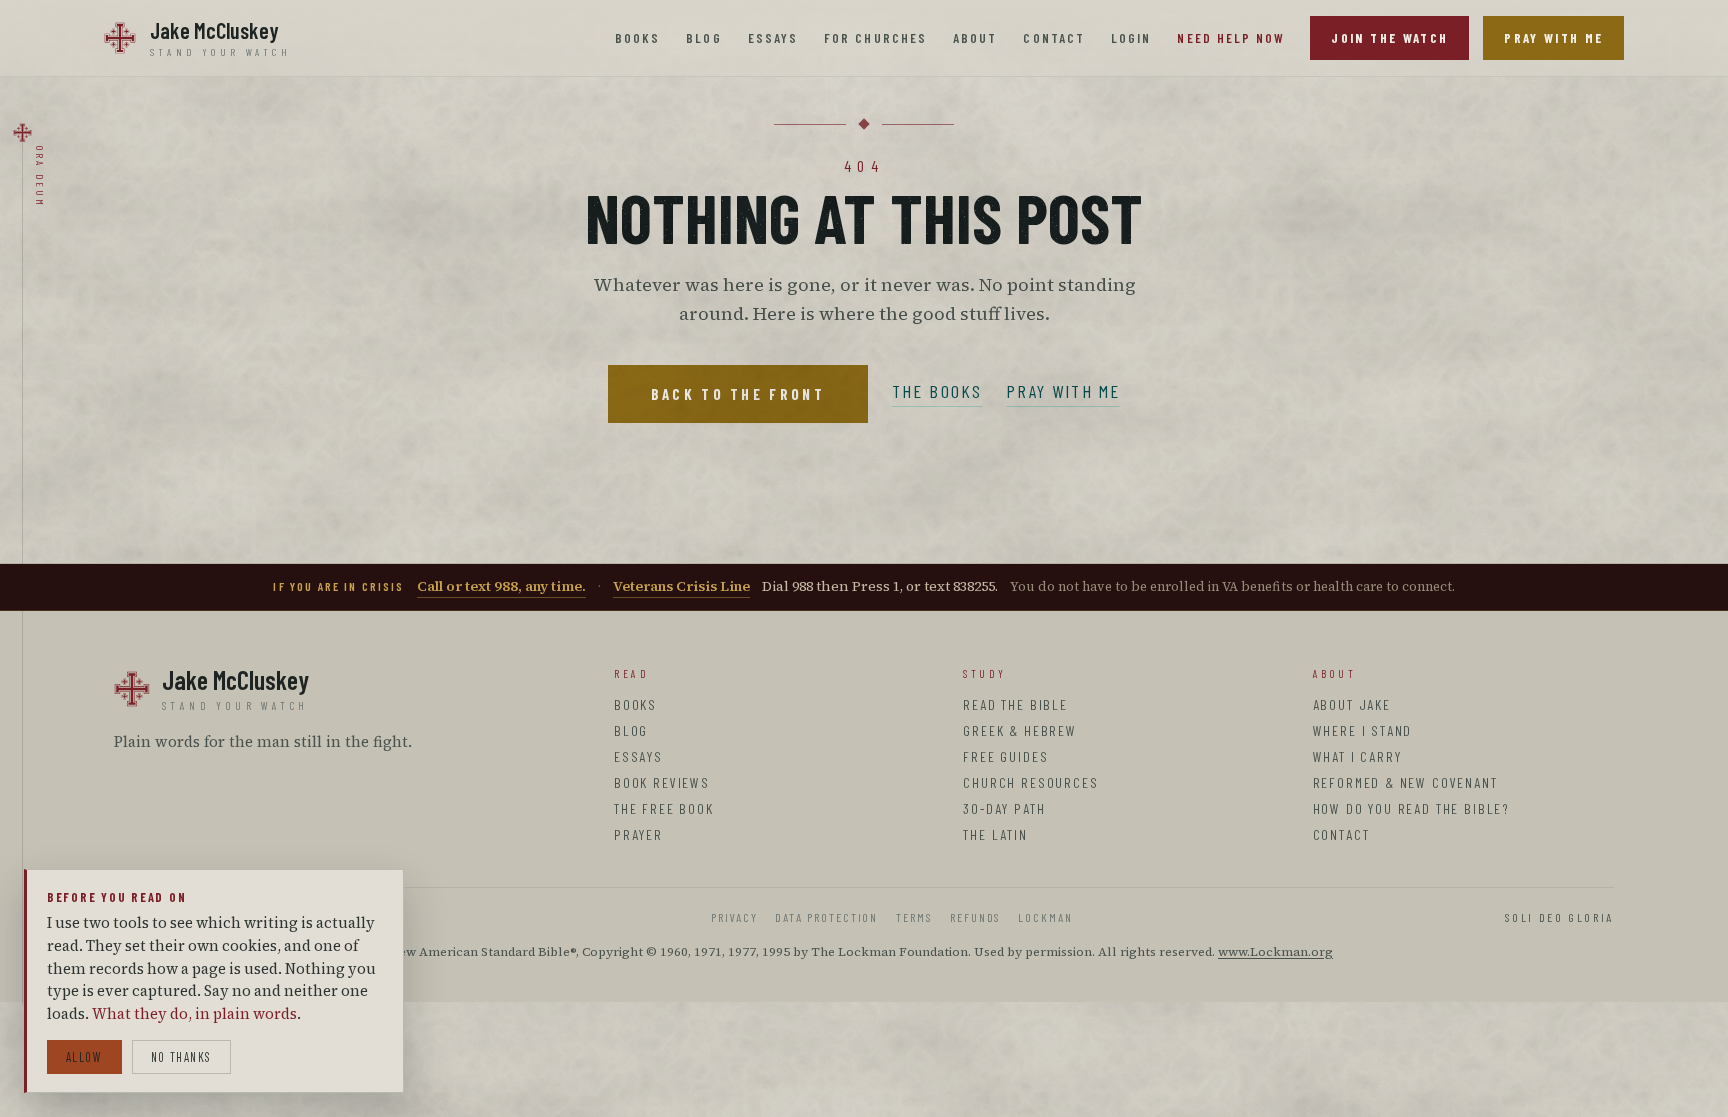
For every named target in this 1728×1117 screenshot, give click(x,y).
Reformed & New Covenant (1405, 782)
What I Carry (1357, 756)
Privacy (734, 917)
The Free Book (664, 808)
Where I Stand (1363, 730)
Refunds (975, 917)
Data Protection (826, 917)
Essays (773, 38)
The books (937, 391)
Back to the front (738, 394)
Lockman (1045, 917)
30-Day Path (1004, 808)
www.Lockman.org (1275, 951)
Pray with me (1063, 391)
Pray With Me (1553, 38)
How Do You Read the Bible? (1411, 808)
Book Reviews (662, 782)
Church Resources (1030, 782)
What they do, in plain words (194, 1014)
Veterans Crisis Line (681, 586)
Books (637, 38)
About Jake (1352, 704)
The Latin (995, 834)
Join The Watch (1389, 38)
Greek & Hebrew (1019, 730)
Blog (703, 38)
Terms (914, 917)
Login (1131, 38)
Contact (1054, 38)
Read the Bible (1015, 704)
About (975, 38)
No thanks (181, 1057)
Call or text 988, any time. (501, 586)
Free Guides (1005, 756)
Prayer (638, 834)
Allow (84, 1057)
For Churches (875, 38)
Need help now (1231, 38)
